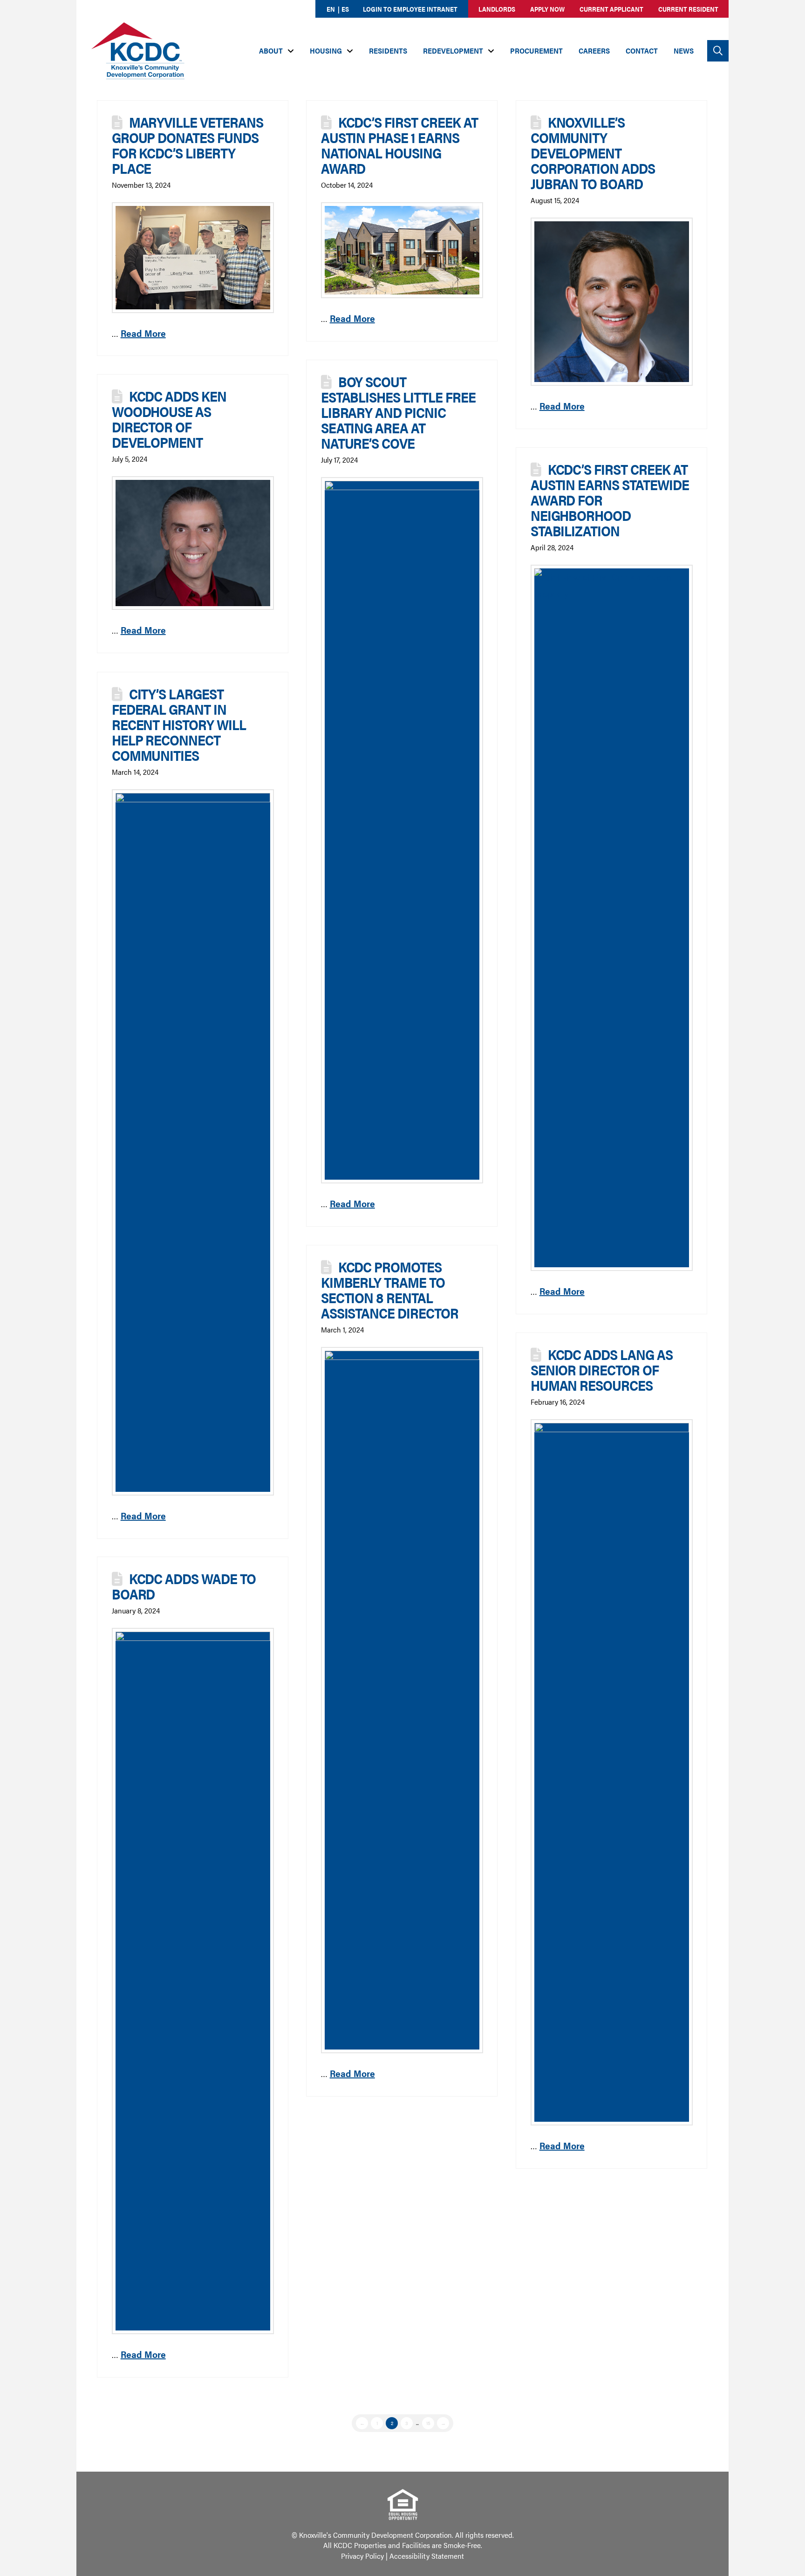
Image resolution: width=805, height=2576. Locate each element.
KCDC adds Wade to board (184, 1586)
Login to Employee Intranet (410, 9)
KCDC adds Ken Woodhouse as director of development (169, 419)
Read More (143, 333)
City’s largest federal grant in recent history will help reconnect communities (179, 724)
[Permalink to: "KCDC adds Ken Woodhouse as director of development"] (193, 543)
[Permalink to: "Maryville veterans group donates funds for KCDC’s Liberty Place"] (193, 257)
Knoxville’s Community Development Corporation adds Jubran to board (593, 153)
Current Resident (688, 9)
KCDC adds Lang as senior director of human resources (602, 1370)
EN (331, 9)
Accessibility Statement (427, 2556)
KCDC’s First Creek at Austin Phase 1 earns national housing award (399, 145)
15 (428, 2423)
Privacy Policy (362, 2556)
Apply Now (547, 9)
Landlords (497, 9)
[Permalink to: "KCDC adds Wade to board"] (193, 1981)
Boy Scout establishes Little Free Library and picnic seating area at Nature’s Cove (398, 412)
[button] (718, 51)
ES (345, 9)
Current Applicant (611, 9)
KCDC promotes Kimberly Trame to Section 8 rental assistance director (390, 1290)
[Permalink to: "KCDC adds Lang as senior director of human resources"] (612, 1772)
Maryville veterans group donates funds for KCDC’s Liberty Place (188, 145)
